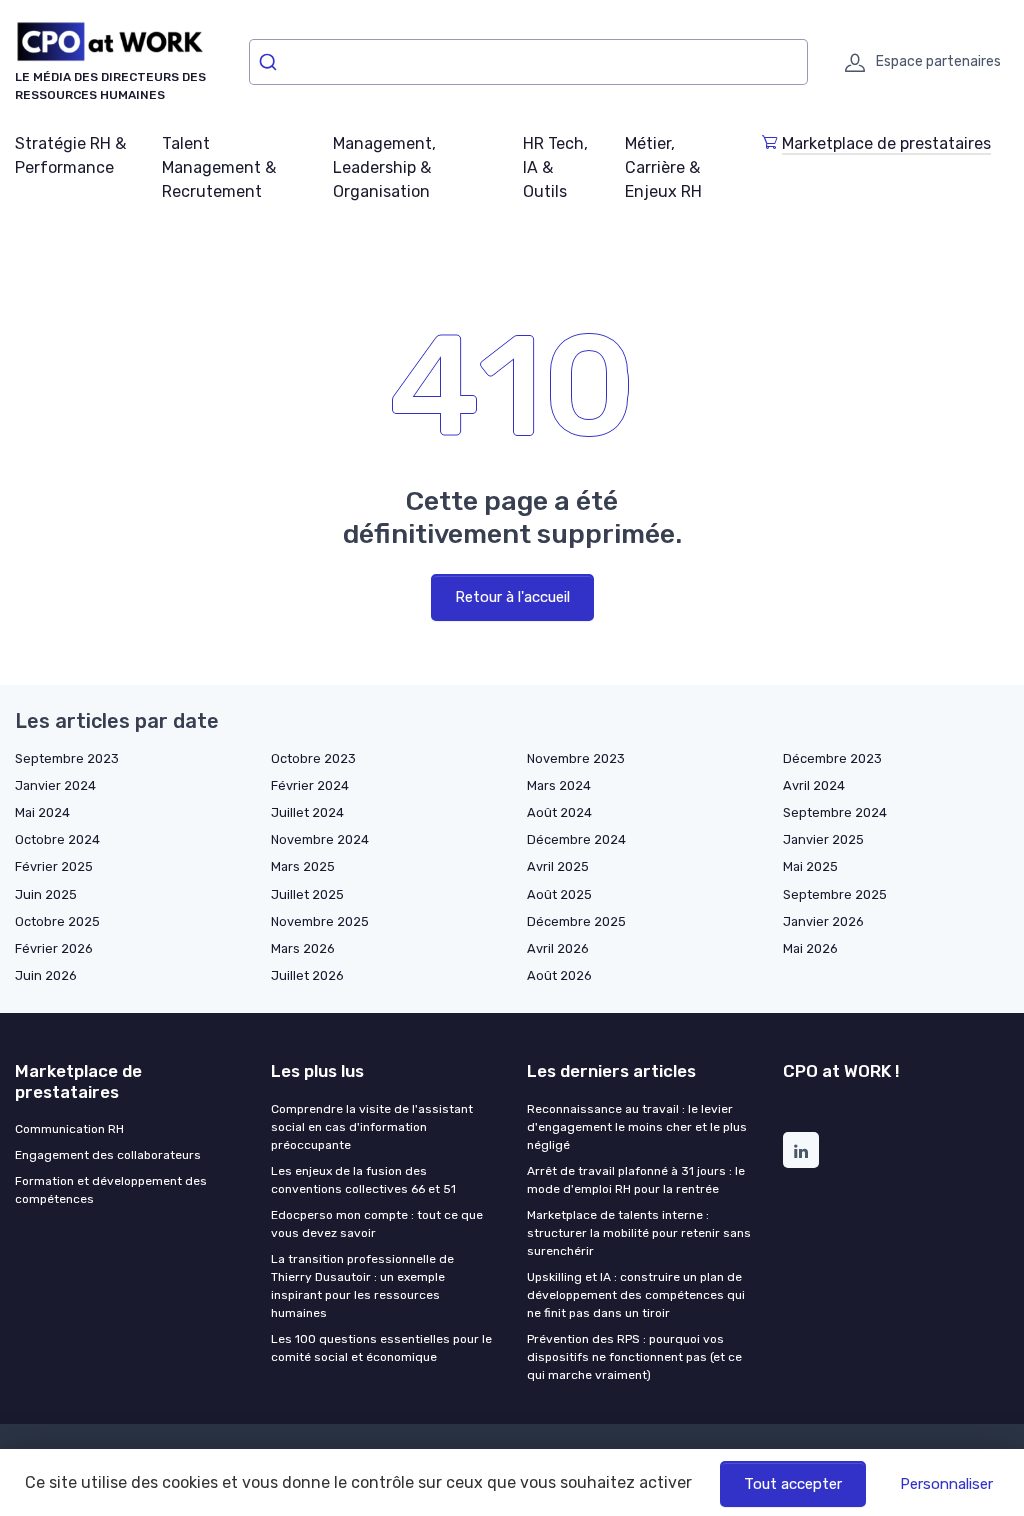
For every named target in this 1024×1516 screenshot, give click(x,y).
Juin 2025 (46, 894)
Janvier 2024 (55, 785)
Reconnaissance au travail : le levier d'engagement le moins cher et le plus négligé (637, 1127)
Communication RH (69, 1129)
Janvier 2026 (823, 921)
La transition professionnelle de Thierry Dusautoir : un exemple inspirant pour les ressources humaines (362, 1286)
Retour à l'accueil (512, 597)
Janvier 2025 (823, 839)
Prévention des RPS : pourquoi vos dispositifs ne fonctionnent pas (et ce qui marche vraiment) (634, 1357)
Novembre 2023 (576, 758)
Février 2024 (310, 785)
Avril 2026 (558, 948)
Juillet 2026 (307, 975)
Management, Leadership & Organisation (384, 167)
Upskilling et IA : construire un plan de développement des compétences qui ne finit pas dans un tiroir (636, 1295)
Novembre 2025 (320, 921)
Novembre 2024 (320, 839)
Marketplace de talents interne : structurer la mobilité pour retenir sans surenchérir (639, 1233)
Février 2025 (54, 866)
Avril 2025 (558, 866)
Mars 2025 (303, 866)
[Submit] (271, 62)
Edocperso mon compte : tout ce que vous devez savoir (377, 1224)
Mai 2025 (810, 866)
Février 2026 (54, 948)
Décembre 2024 (576, 839)
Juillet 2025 (307, 894)
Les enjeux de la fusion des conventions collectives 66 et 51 (363, 1180)
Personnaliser (946, 1484)
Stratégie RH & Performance (70, 155)
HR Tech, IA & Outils (555, 167)
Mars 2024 (559, 785)
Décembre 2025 (576, 921)
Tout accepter (793, 1484)
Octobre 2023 (313, 758)
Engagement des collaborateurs (108, 1155)
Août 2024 (559, 812)
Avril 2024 (814, 785)
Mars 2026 (303, 948)
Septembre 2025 (835, 894)
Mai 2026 (810, 948)
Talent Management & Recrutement (219, 167)
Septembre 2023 (67, 758)
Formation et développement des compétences (111, 1190)
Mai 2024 (42, 812)
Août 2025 (559, 894)
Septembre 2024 (835, 812)
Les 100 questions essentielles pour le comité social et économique (381, 1348)
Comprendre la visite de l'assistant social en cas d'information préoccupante (372, 1127)
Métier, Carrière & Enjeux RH (663, 167)
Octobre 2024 (57, 839)
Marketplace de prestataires (886, 143)
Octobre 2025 (57, 921)
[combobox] (528, 62)
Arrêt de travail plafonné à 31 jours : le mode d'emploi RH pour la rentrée (636, 1180)
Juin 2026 (46, 975)
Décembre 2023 (832, 758)
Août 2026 (559, 975)
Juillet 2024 (307, 812)
